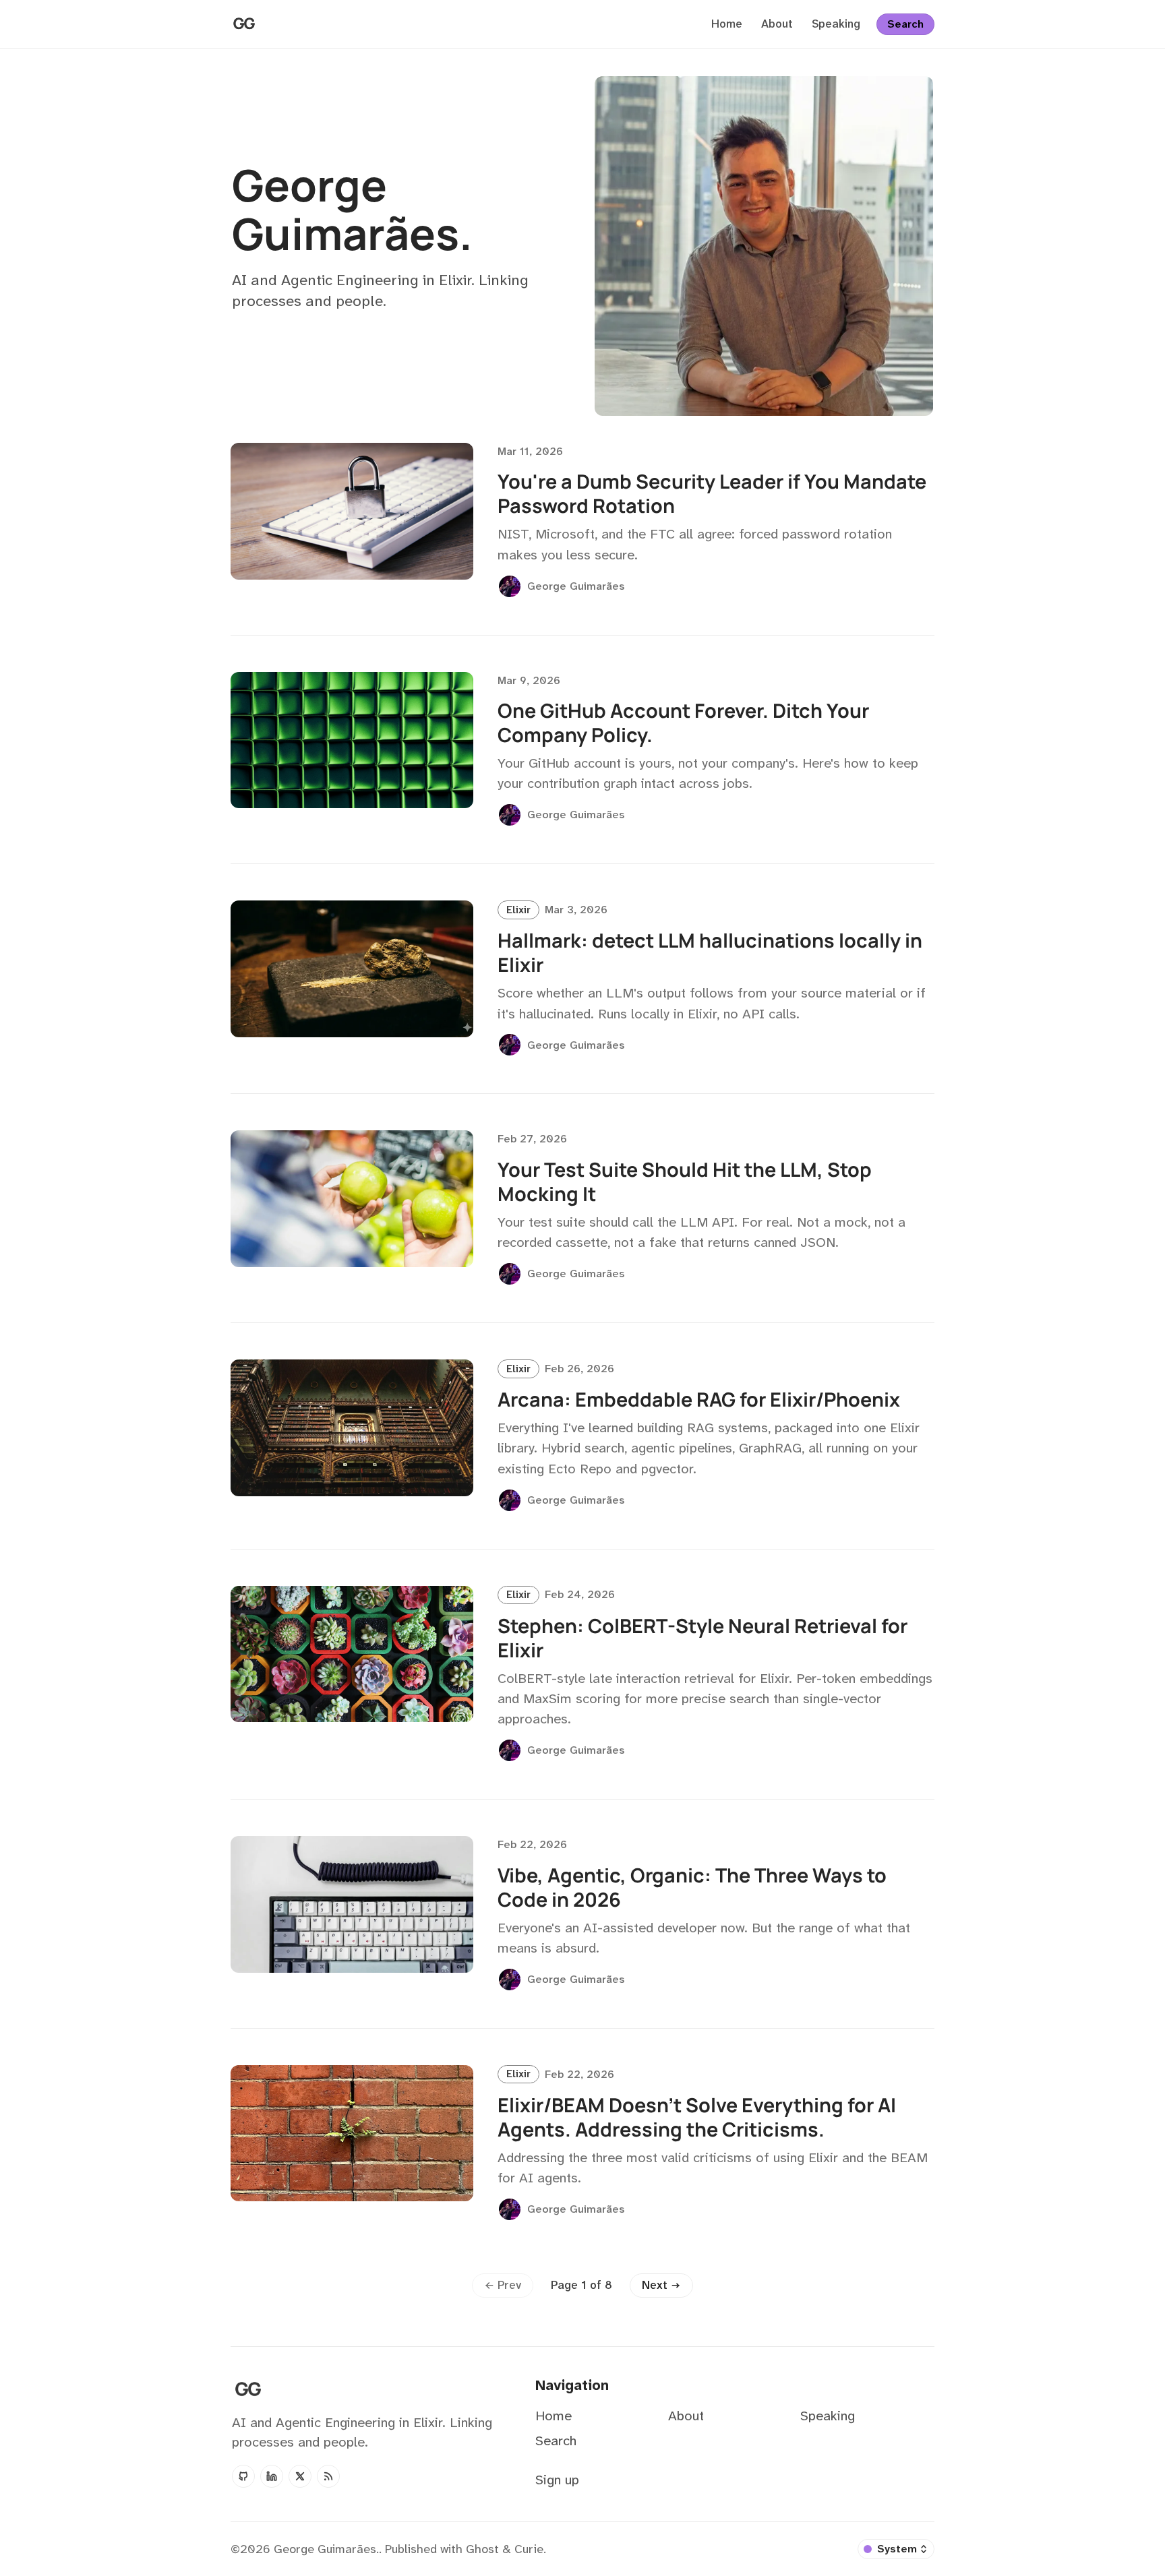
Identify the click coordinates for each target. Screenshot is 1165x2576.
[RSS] (328, 2476)
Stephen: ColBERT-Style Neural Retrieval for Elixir (703, 1638)
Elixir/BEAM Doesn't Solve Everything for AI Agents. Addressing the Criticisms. (697, 2117)
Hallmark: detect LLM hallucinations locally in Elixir (710, 952)
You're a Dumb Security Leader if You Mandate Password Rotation (712, 493)
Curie (529, 2549)
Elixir (518, 910)
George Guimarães (576, 586)
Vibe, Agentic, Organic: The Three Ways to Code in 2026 (692, 1887)
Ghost (482, 2549)
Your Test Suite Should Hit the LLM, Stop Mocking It (685, 1182)
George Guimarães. (326, 2549)
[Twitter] (300, 2476)
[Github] (243, 2476)
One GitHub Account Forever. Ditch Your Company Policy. (683, 723)
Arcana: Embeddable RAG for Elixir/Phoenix (699, 1399)
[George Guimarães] (510, 586)
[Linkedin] (272, 2476)
